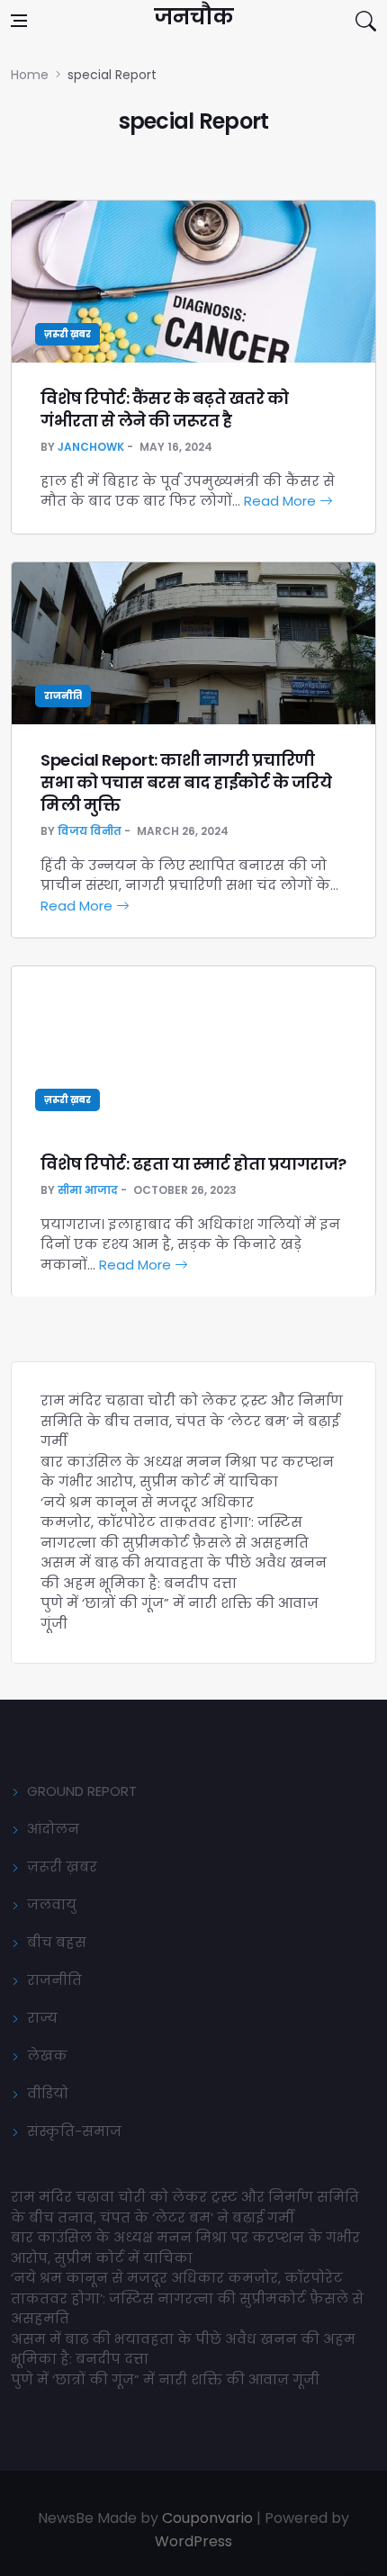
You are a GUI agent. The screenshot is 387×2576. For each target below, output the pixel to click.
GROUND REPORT (82, 1791)
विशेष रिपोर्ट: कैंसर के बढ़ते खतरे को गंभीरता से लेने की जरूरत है (164, 409)
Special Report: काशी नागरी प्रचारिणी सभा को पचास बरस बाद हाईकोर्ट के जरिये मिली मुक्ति (186, 782)
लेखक (47, 2055)
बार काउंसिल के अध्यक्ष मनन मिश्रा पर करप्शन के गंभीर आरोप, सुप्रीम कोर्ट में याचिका (187, 1472)
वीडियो (48, 2093)
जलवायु (52, 1904)
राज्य (42, 2018)
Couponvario (207, 2518)
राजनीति (63, 696)
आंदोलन (53, 1829)
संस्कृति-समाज (74, 2131)
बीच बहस (57, 1942)
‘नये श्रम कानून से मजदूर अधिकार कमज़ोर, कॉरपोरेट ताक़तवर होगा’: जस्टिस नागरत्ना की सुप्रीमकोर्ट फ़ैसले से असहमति (175, 1522)
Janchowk (91, 447)
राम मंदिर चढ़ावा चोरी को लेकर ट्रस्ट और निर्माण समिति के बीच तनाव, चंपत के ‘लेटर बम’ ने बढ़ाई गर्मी (192, 1421)
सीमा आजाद (88, 1190)
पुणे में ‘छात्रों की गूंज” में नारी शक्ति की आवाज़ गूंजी (167, 2379)
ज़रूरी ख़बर (67, 334)
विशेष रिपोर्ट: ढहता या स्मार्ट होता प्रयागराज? (193, 1164)
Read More (282, 501)
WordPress (193, 2541)
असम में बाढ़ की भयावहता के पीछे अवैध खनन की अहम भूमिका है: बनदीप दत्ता (184, 1573)
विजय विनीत (90, 831)
